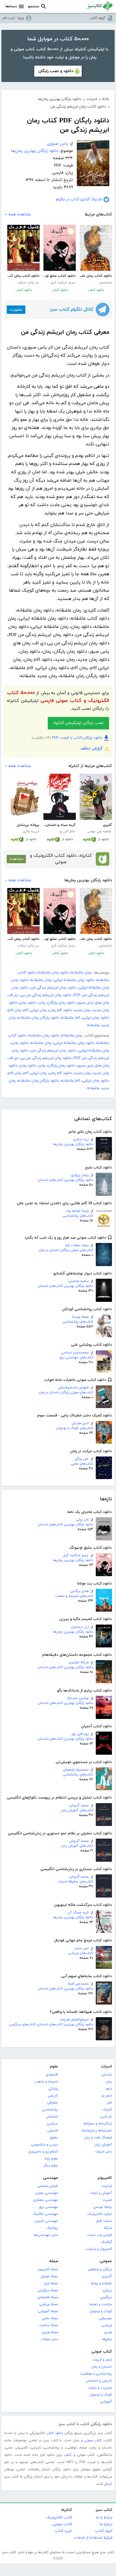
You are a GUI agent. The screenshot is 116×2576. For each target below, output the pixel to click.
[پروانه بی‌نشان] (23, 797)
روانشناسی (50, 2110)
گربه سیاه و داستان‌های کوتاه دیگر (59, 825)
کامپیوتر (105, 2178)
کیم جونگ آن (78, 1913)
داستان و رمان (102, 2367)
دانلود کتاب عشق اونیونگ (59, 276)
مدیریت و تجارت (100, 2388)
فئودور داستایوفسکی (73, 1388)
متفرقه (107, 2339)
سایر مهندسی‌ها (46, 2235)
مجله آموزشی (48, 2311)
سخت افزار (104, 2221)
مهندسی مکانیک (45, 2214)
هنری (108, 2332)
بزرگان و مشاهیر (100, 2269)
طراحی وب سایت (100, 2235)
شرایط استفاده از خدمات (93, 2538)
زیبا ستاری (81, 1139)
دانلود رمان (20, 980)
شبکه (108, 2228)
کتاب (67, 2455)
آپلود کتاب (97, 18)
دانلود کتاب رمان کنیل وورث (23, 276)
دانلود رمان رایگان (62, 1003)
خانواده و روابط (101, 2283)
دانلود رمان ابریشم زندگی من (54, 988)
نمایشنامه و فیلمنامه (97, 2131)
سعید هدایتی (79, 1281)
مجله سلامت (49, 2325)
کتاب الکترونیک (59, 2518)
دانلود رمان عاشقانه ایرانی (74, 980)
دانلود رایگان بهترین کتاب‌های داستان (65, 1180)
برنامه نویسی (103, 2207)
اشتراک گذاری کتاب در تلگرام (79, 199)
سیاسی (52, 2124)
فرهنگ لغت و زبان (98, 2138)
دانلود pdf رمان (60, 1010)
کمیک (107, 2110)
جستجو (34, 6)
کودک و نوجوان (101, 2311)
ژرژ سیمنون (80, 1627)
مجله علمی (50, 2318)
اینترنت (107, 2186)
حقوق (54, 2138)
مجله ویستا (80, 1317)
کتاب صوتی (102, 2352)
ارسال (108, 2484)
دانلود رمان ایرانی (96, 1018)
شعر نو (107, 2096)
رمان (42, 1003)
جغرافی (52, 2103)
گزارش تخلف (91, 749)
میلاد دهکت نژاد (77, 1245)
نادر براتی (82, 1520)
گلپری (107, 825)
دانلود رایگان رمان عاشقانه (38, 1018)
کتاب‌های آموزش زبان (77, 1810)
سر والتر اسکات (28, 283)
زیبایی (107, 2290)
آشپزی (107, 2276)
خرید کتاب (63, 2531)
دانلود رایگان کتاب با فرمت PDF (77, 738)
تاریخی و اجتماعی (99, 2381)
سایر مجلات (49, 2339)
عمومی (106, 2261)
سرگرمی (106, 2297)
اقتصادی (52, 2075)
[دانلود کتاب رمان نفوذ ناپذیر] (96, 248)
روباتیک (52, 2228)
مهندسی (50, 2178)
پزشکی (53, 2089)
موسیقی (105, 2318)
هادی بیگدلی (79, 1591)
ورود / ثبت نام (13, 18)
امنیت (107, 2200)
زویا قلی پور (80, 1734)
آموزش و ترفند (101, 2193)
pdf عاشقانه (71, 1018)
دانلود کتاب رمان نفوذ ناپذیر (96, 276)
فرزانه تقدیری (79, 1662)
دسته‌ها (11, 6)
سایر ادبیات (104, 2152)
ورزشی (107, 2325)
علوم (54, 2067)
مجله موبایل (49, 2276)
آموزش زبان (103, 2145)
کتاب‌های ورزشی (81, 1953)
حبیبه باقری (31, 832)
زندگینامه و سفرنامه (98, 2124)
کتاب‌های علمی (82, 1464)
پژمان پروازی (80, 1175)
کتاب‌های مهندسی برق (76, 1358)
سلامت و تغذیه (100, 2304)
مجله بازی (51, 2283)
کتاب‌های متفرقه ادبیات (76, 1882)
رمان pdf (15, 1010)
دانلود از (103, 839)
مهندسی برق (48, 2207)
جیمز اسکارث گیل (76, 1555)
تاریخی (53, 2096)
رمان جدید (82, 1010)
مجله (54, 2261)
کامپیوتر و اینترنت (99, 2249)
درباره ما (106, 2524)
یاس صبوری (58, 144)
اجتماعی (52, 2117)
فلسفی (53, 2131)
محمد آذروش (79, 1806)
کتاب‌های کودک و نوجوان (75, 1428)
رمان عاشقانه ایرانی (94, 988)
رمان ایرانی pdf (35, 1010)
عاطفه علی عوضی (99, 832)
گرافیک (106, 2242)
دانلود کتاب (96, 290)
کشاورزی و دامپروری (43, 2152)
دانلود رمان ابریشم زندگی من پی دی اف (40, 995)
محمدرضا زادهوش (76, 1770)
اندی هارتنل (80, 1423)
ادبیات (106, 2067)
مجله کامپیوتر (48, 2269)
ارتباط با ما (104, 2518)
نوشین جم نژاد (78, 1698)
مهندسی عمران (47, 2193)
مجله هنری (50, 2332)
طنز (109, 2103)
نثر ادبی (106, 2117)
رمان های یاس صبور (93, 1003)
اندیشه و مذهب (46, 2082)
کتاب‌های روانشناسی (78, 1216)
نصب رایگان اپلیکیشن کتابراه (78, 723)
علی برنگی (82, 1459)
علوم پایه (51, 2159)
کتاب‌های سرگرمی (22, 2024)
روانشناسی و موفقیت (96, 2374)
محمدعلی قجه (78, 1984)
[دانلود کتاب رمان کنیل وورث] (23, 248)
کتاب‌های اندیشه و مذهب (74, 1596)
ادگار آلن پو (67, 832)
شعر (109, 2089)
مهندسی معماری (45, 2200)
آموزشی (106, 2402)
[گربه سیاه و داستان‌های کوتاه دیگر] (60, 797)
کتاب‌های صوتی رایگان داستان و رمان (66, 1250)
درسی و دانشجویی (44, 2145)
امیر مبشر (82, 1948)
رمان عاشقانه (81, 973)
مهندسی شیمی (46, 2221)
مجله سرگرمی (48, 2290)
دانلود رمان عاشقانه (53, 973)
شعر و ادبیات (102, 2360)
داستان (107, 2075)
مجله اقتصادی (48, 2297)
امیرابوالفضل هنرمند (74, 2020)
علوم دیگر (51, 2166)
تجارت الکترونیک (100, 2214)
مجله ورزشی (49, 2304)
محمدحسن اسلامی (75, 1353)
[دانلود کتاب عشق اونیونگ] (60, 248)
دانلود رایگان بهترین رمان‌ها (73, 1144)
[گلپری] (96, 797)
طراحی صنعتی (48, 2186)
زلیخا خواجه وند (77, 1211)
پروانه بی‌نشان (28, 825)
